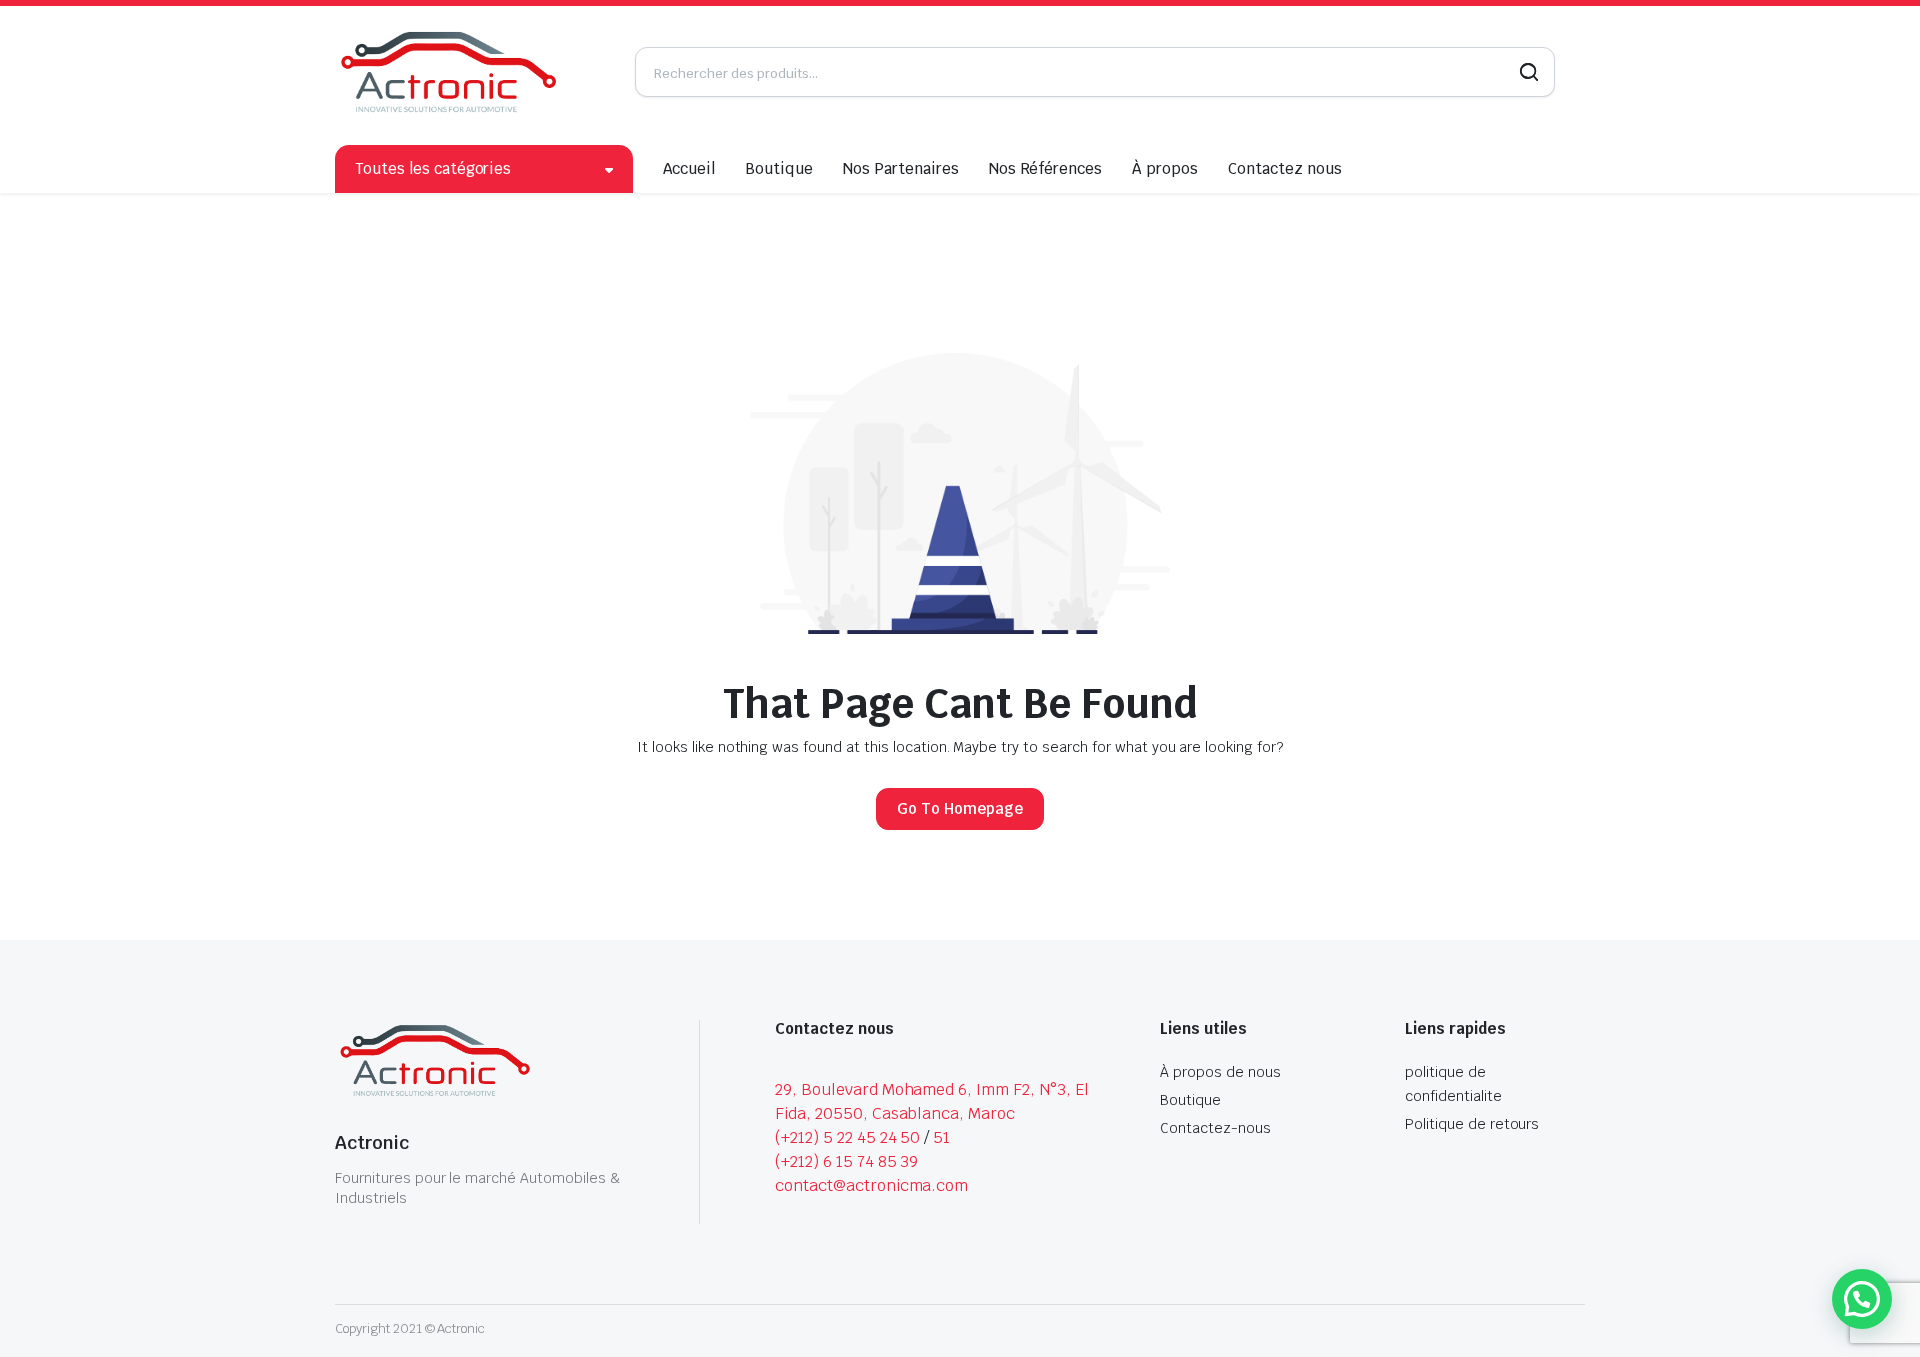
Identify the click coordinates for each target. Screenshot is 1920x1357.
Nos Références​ (1046, 168)
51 (941, 1137)
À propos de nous (1220, 1072)
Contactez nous (1285, 168)
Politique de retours (1472, 1124)
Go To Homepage (960, 808)
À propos (1165, 168)
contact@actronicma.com (871, 1185)
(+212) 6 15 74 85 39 (846, 1161)
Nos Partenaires (901, 168)
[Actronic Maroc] (448, 72)
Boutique (779, 168)
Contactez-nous (1215, 1128)
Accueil (689, 168)
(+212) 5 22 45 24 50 (847, 1137)
